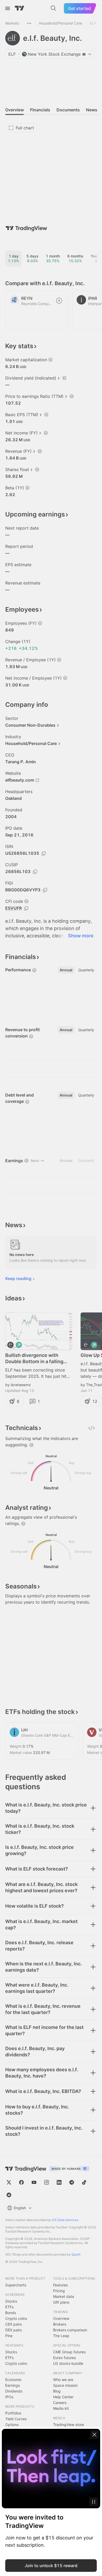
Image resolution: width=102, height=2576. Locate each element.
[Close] (94, 2435)
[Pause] (94, 2502)
